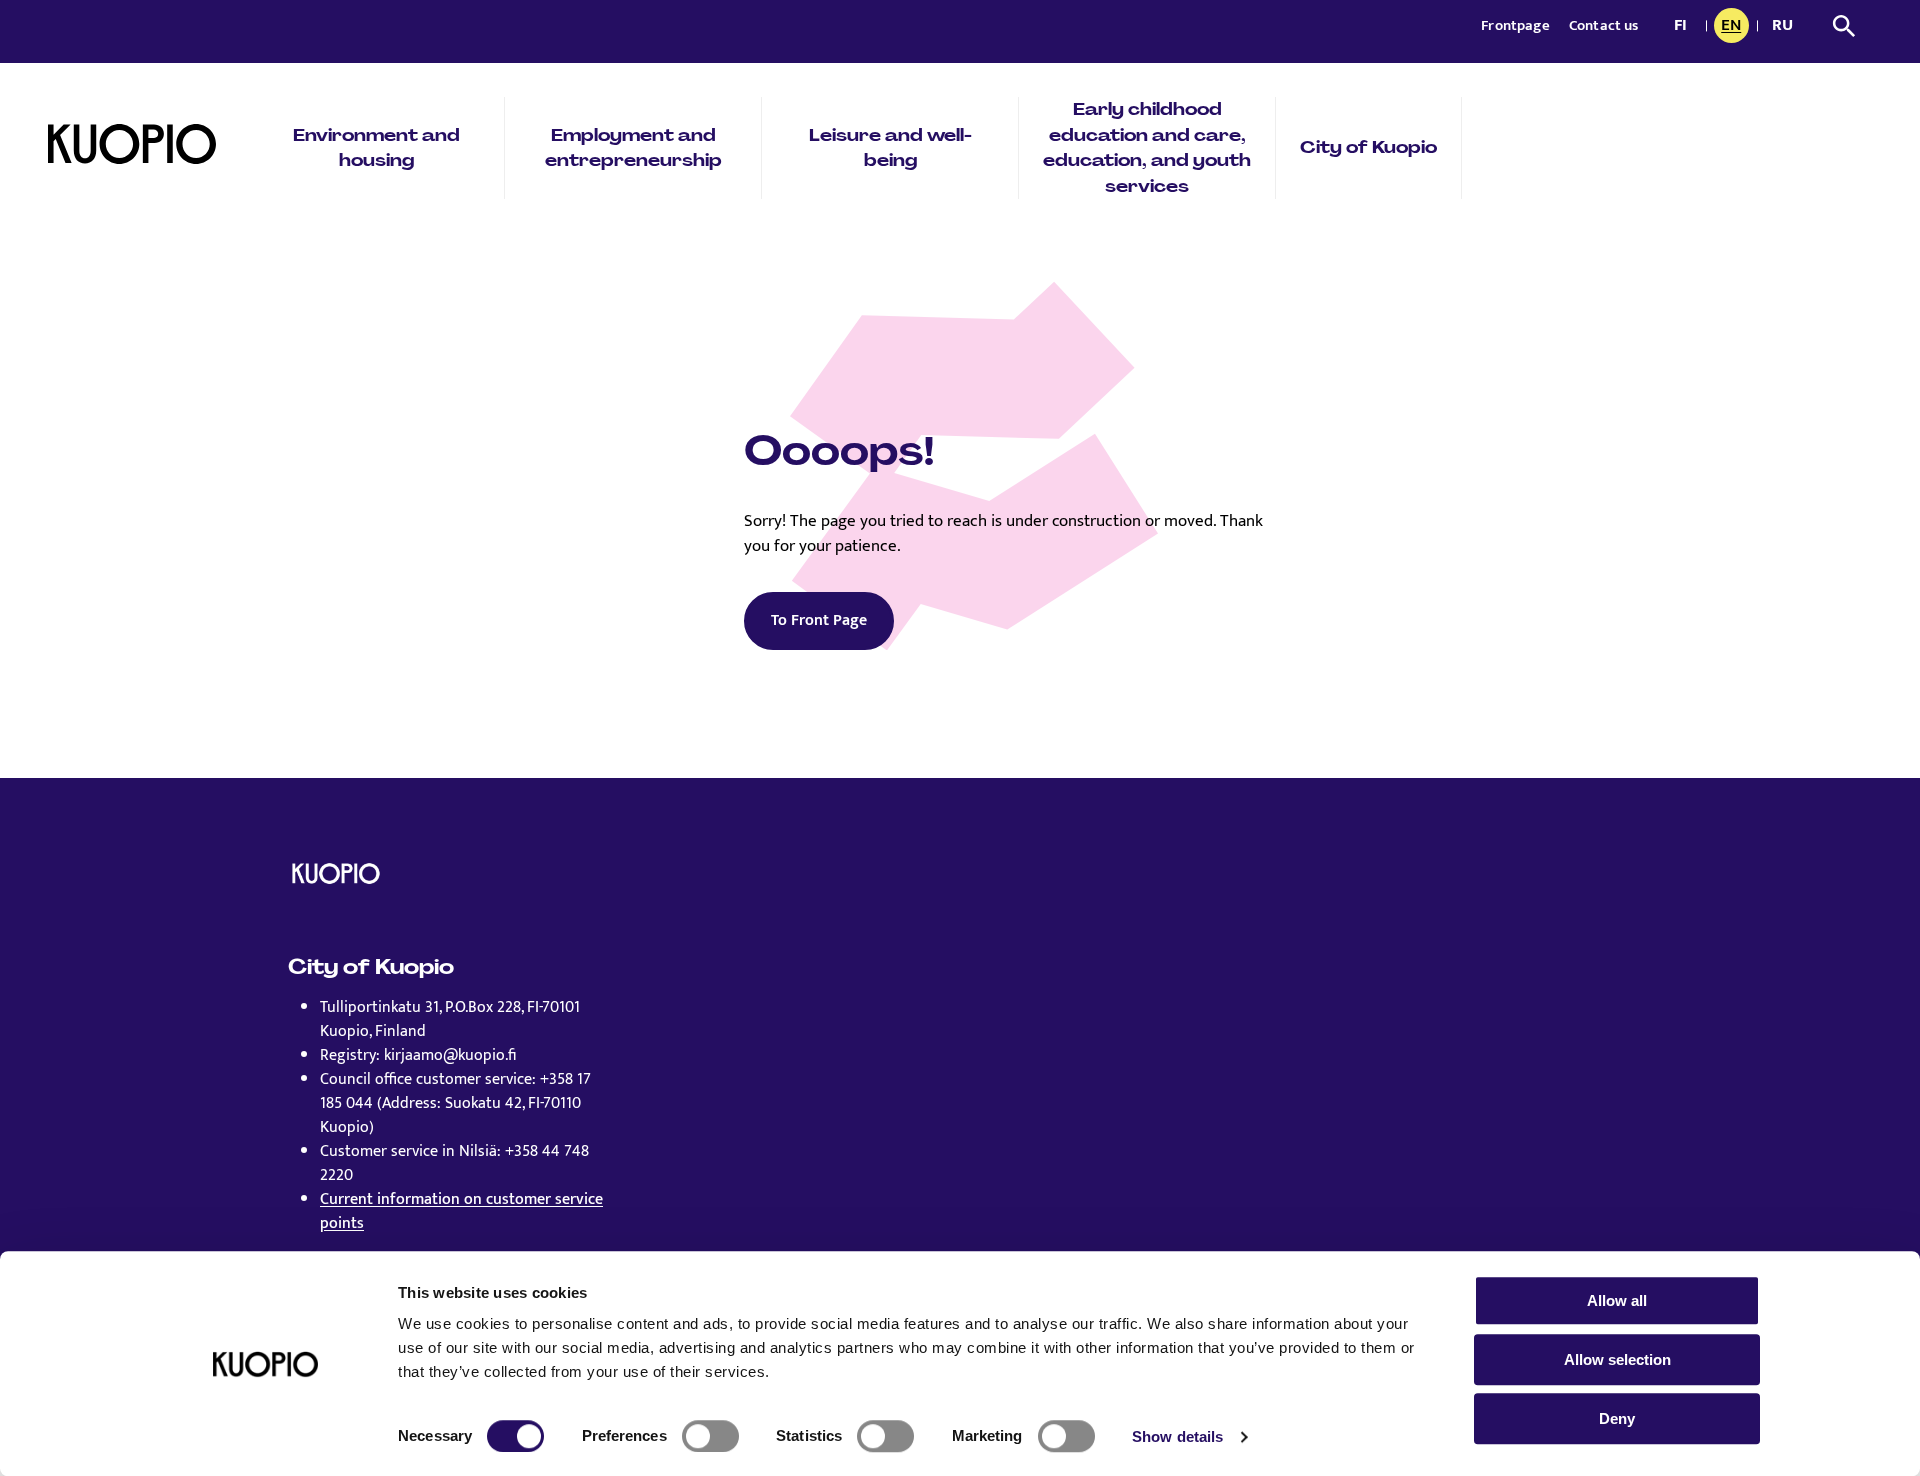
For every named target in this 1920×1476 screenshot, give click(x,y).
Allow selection (1617, 1359)
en (1735, 27)
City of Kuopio (1368, 147)
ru (1786, 27)
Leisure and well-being (890, 148)
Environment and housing (376, 148)
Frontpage (1517, 25)
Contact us (1604, 25)
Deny (1617, 1418)
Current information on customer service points (461, 1211)
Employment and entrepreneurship (633, 148)
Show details (1177, 1436)
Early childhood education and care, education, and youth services (1147, 147)
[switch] (710, 1436)
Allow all (1617, 1300)
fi (1685, 27)
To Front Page (819, 620)
